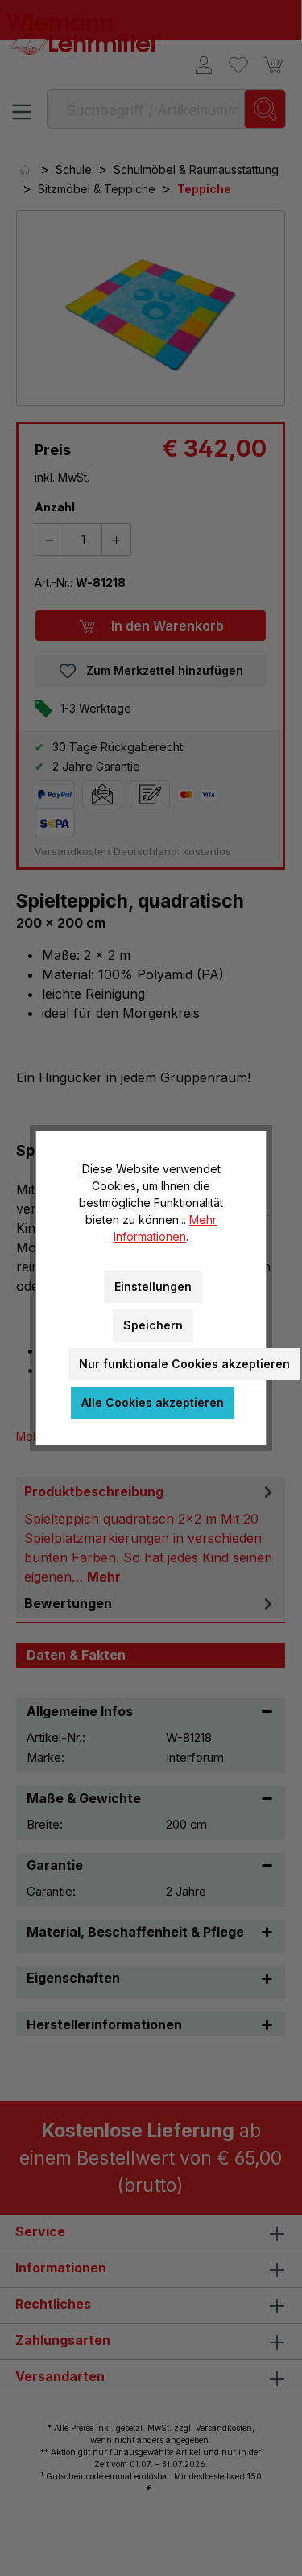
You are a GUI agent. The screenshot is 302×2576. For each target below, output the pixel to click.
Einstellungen (153, 1286)
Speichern (153, 1325)
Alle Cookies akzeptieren (153, 1402)
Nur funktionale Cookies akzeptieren (184, 1364)
